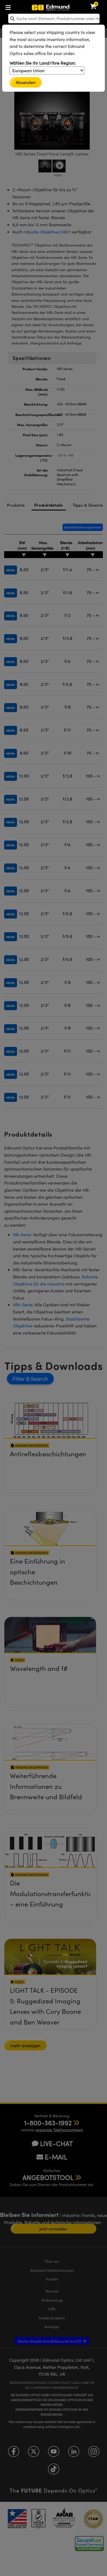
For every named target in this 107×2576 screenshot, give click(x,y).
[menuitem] (26, 6)
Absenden (26, 82)
